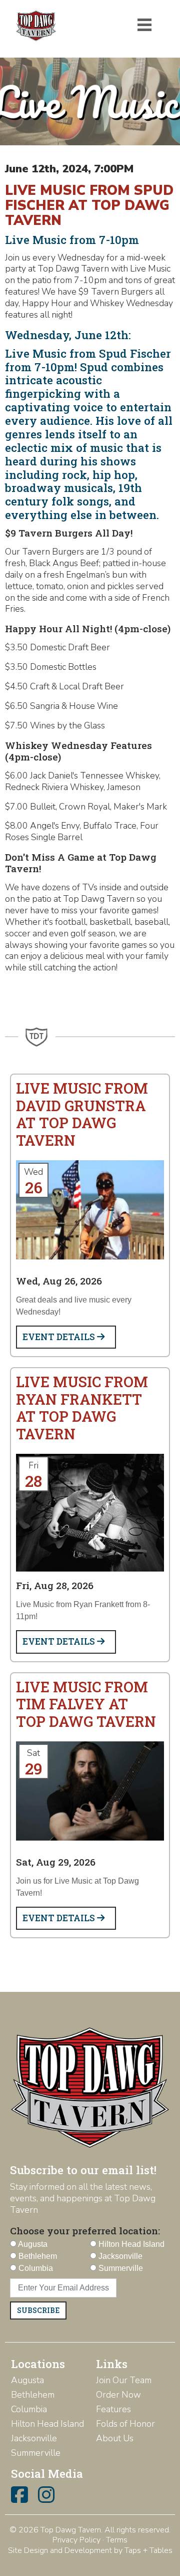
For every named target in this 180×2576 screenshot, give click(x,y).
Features (113, 2409)
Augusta (27, 2380)
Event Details (60, 1337)
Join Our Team (124, 2380)
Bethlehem (33, 2395)
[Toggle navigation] (144, 25)
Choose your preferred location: (85, 2231)
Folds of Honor (125, 2424)
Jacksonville (34, 2438)
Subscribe (38, 2310)
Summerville (36, 2453)
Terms (117, 2540)
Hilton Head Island (47, 2424)
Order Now (118, 2395)
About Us (115, 2438)
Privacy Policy (76, 2540)
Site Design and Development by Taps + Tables (90, 2550)
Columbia (29, 2409)
